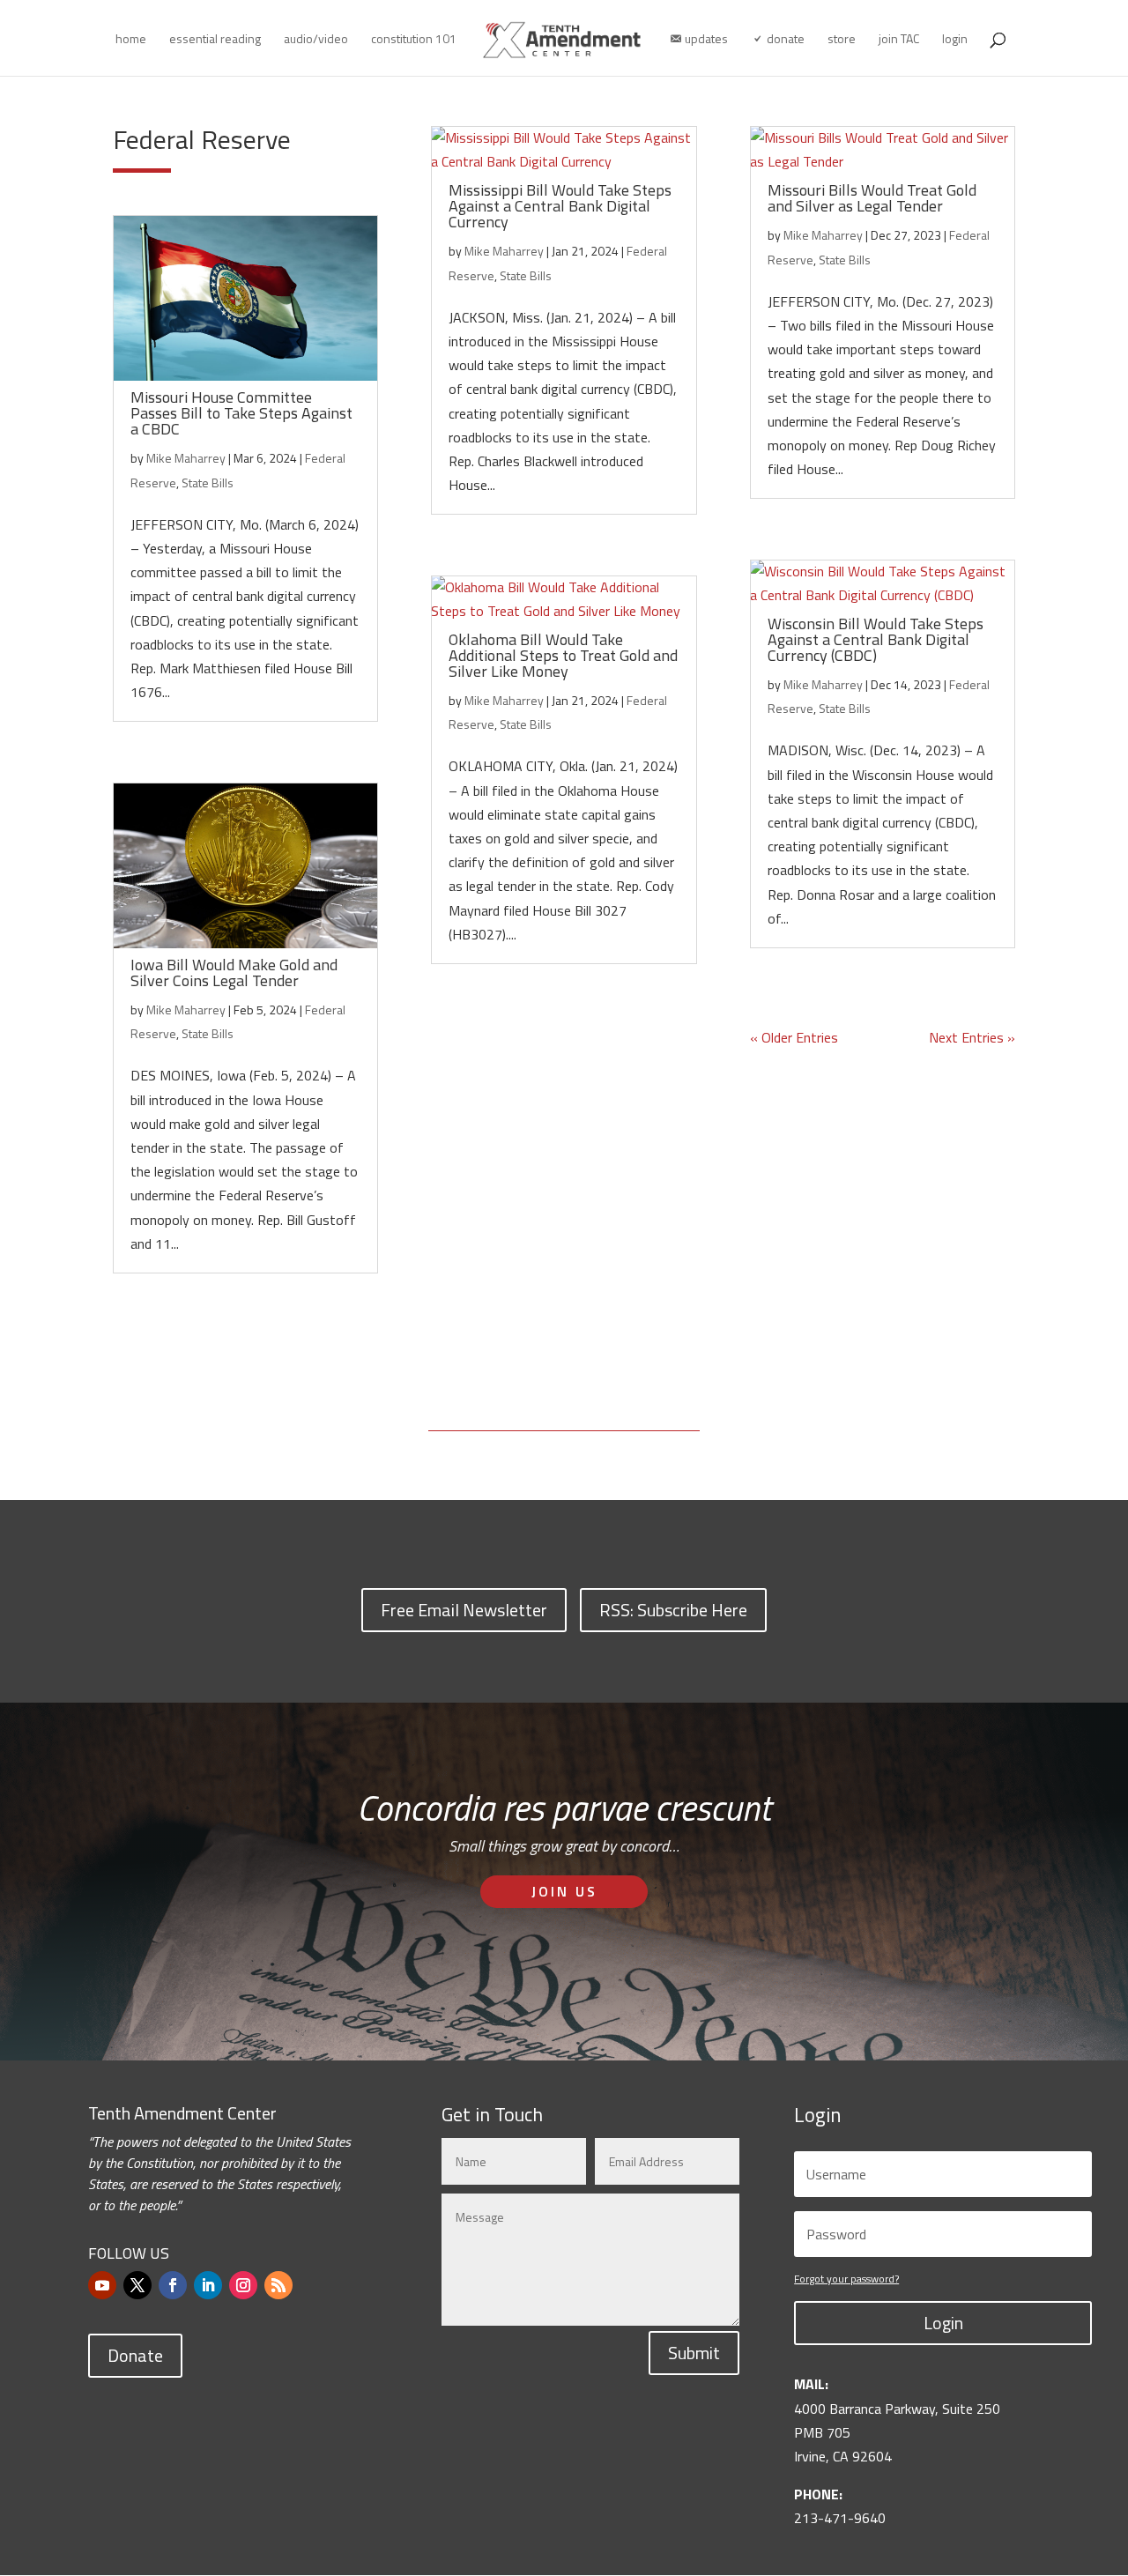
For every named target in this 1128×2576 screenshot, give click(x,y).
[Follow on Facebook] (173, 2285)
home (131, 40)
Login (943, 2323)
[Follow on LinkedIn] (208, 2285)
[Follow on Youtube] (102, 2285)
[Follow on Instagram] (243, 2285)
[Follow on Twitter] (137, 2285)
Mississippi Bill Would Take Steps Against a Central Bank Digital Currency (560, 206)
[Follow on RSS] (278, 2285)
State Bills (208, 483)
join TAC (899, 40)
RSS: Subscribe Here (673, 1610)
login (955, 40)
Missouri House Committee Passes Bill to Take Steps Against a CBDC (241, 413)
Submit (694, 2353)
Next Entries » (972, 1037)
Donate (135, 2355)
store (842, 40)
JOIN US (564, 1891)
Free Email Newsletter (464, 1610)
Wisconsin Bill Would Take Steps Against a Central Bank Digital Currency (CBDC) (876, 639)
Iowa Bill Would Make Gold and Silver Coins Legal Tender (234, 972)
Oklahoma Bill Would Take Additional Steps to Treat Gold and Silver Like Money (563, 655)
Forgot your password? (846, 2279)
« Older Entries (794, 1037)
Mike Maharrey (186, 458)
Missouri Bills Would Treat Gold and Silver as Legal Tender (872, 198)
